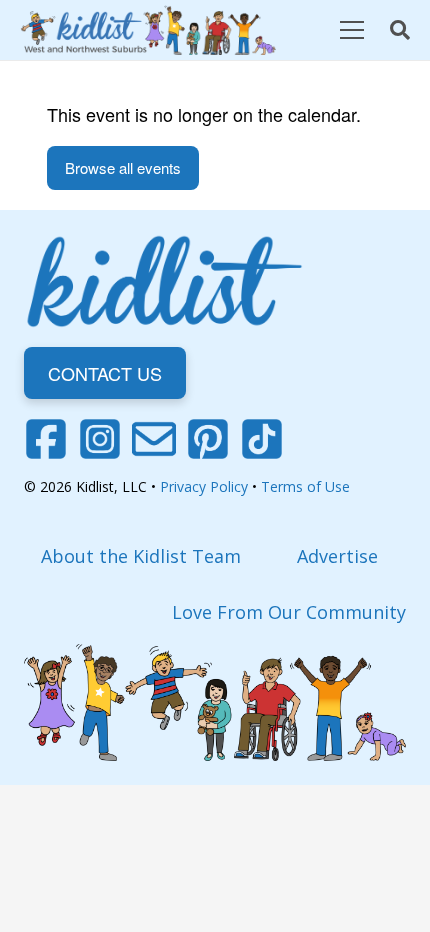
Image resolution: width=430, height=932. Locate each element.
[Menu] (351, 30)
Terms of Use (305, 486)
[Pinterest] (208, 439)
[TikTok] (262, 439)
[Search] (400, 30)
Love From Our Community (289, 612)
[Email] (154, 439)
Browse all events (123, 167)
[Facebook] (46, 439)
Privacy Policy (204, 486)
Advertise (337, 556)
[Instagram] (100, 439)
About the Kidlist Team (141, 556)
